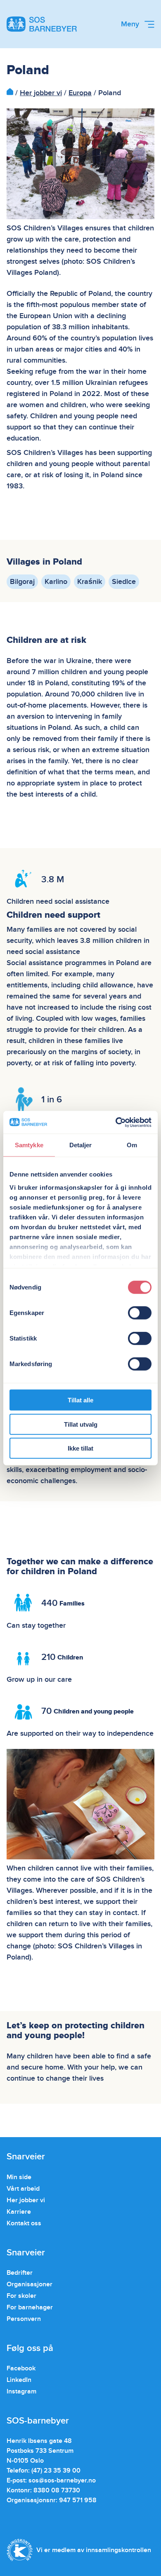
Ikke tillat (80, 1448)
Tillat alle (80, 1400)
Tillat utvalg (81, 1424)
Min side (19, 2177)
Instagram (21, 2391)
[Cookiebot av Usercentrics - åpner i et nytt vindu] (116, 1122)
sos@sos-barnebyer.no (62, 2480)
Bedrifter (20, 2273)
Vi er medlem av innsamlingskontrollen (94, 2550)
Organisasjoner (30, 2284)
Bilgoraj (22, 582)
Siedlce (124, 582)
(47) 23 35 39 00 (56, 2471)
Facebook (21, 2368)
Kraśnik (90, 582)
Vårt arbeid (23, 2189)
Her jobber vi (41, 93)
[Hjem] (10, 93)
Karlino (56, 582)
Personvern (24, 2319)
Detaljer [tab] (81, 1145)
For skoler (21, 2296)
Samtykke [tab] (29, 1145)
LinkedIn (19, 2380)
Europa (80, 93)
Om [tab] (132, 1145)
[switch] (140, 1313)
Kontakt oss (24, 2223)
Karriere (19, 2212)
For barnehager (30, 2307)
